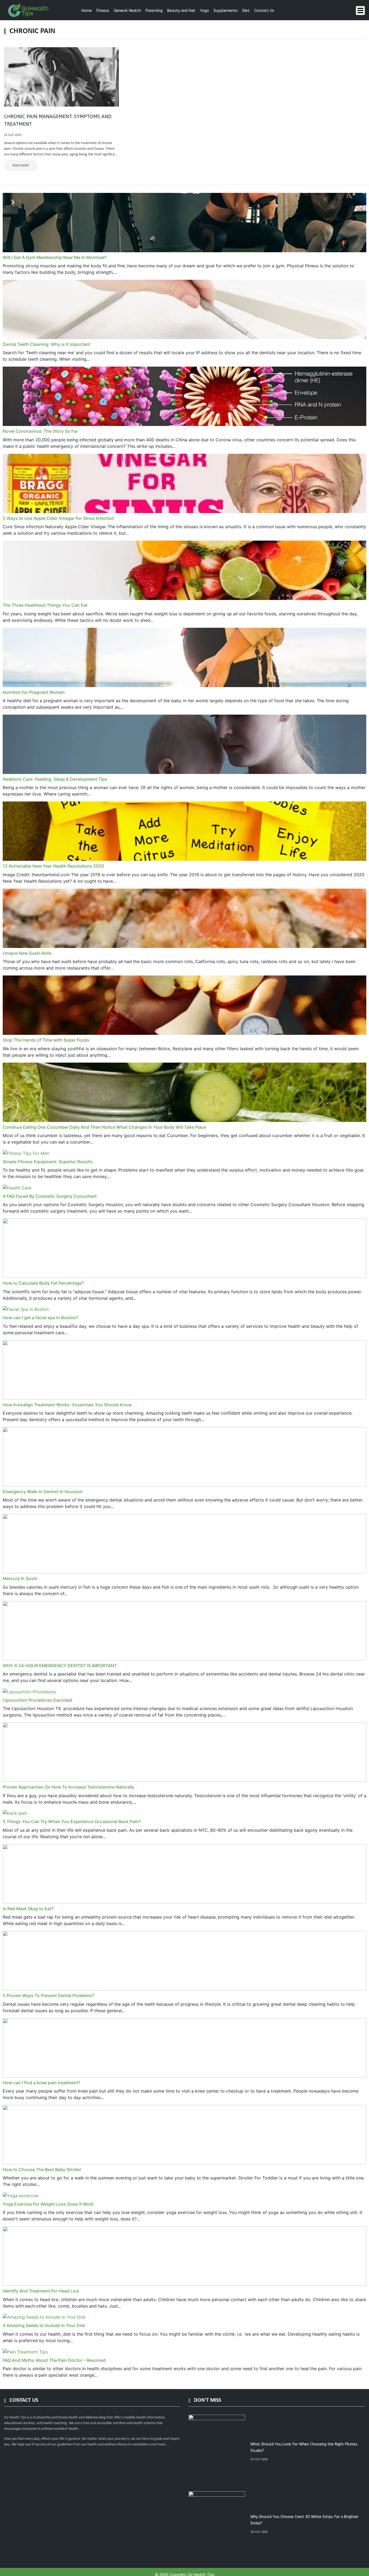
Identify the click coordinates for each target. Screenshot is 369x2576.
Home (87, 11)
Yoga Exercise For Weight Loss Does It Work (48, 2204)
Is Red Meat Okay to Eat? (28, 1909)
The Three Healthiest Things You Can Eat (45, 605)
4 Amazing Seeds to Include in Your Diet (44, 2325)
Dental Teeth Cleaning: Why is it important (46, 344)
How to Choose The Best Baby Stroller (42, 2169)
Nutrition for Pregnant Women (34, 692)
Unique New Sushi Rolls (27, 953)
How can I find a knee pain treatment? (41, 2083)
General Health (127, 11)
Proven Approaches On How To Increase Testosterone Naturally (68, 1787)
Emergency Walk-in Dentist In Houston (43, 1492)
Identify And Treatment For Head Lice (41, 2291)
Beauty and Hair (181, 11)
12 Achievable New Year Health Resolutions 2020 (53, 866)
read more (21, 166)
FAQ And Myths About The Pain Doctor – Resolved (54, 2360)
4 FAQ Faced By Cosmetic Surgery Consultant (50, 1196)
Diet (246, 11)
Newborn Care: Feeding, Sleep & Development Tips (55, 779)
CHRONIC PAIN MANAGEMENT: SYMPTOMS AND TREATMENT (58, 120)
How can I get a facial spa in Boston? (40, 1318)
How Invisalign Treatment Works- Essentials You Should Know (67, 1405)
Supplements (226, 11)
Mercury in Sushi (20, 1578)
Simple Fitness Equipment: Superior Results (48, 1162)
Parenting (154, 11)
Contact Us (264, 11)
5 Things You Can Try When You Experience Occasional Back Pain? (72, 1821)
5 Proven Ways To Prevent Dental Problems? (48, 1995)
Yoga (204, 11)
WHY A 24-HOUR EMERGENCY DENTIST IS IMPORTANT (60, 1666)
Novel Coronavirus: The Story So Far (40, 431)
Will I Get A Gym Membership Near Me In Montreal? (55, 257)
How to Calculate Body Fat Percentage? (43, 1283)
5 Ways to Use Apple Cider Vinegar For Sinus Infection (58, 518)
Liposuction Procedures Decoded (37, 1700)
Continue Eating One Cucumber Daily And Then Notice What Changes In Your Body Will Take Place (104, 1127)
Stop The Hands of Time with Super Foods (46, 1040)
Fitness (103, 11)
